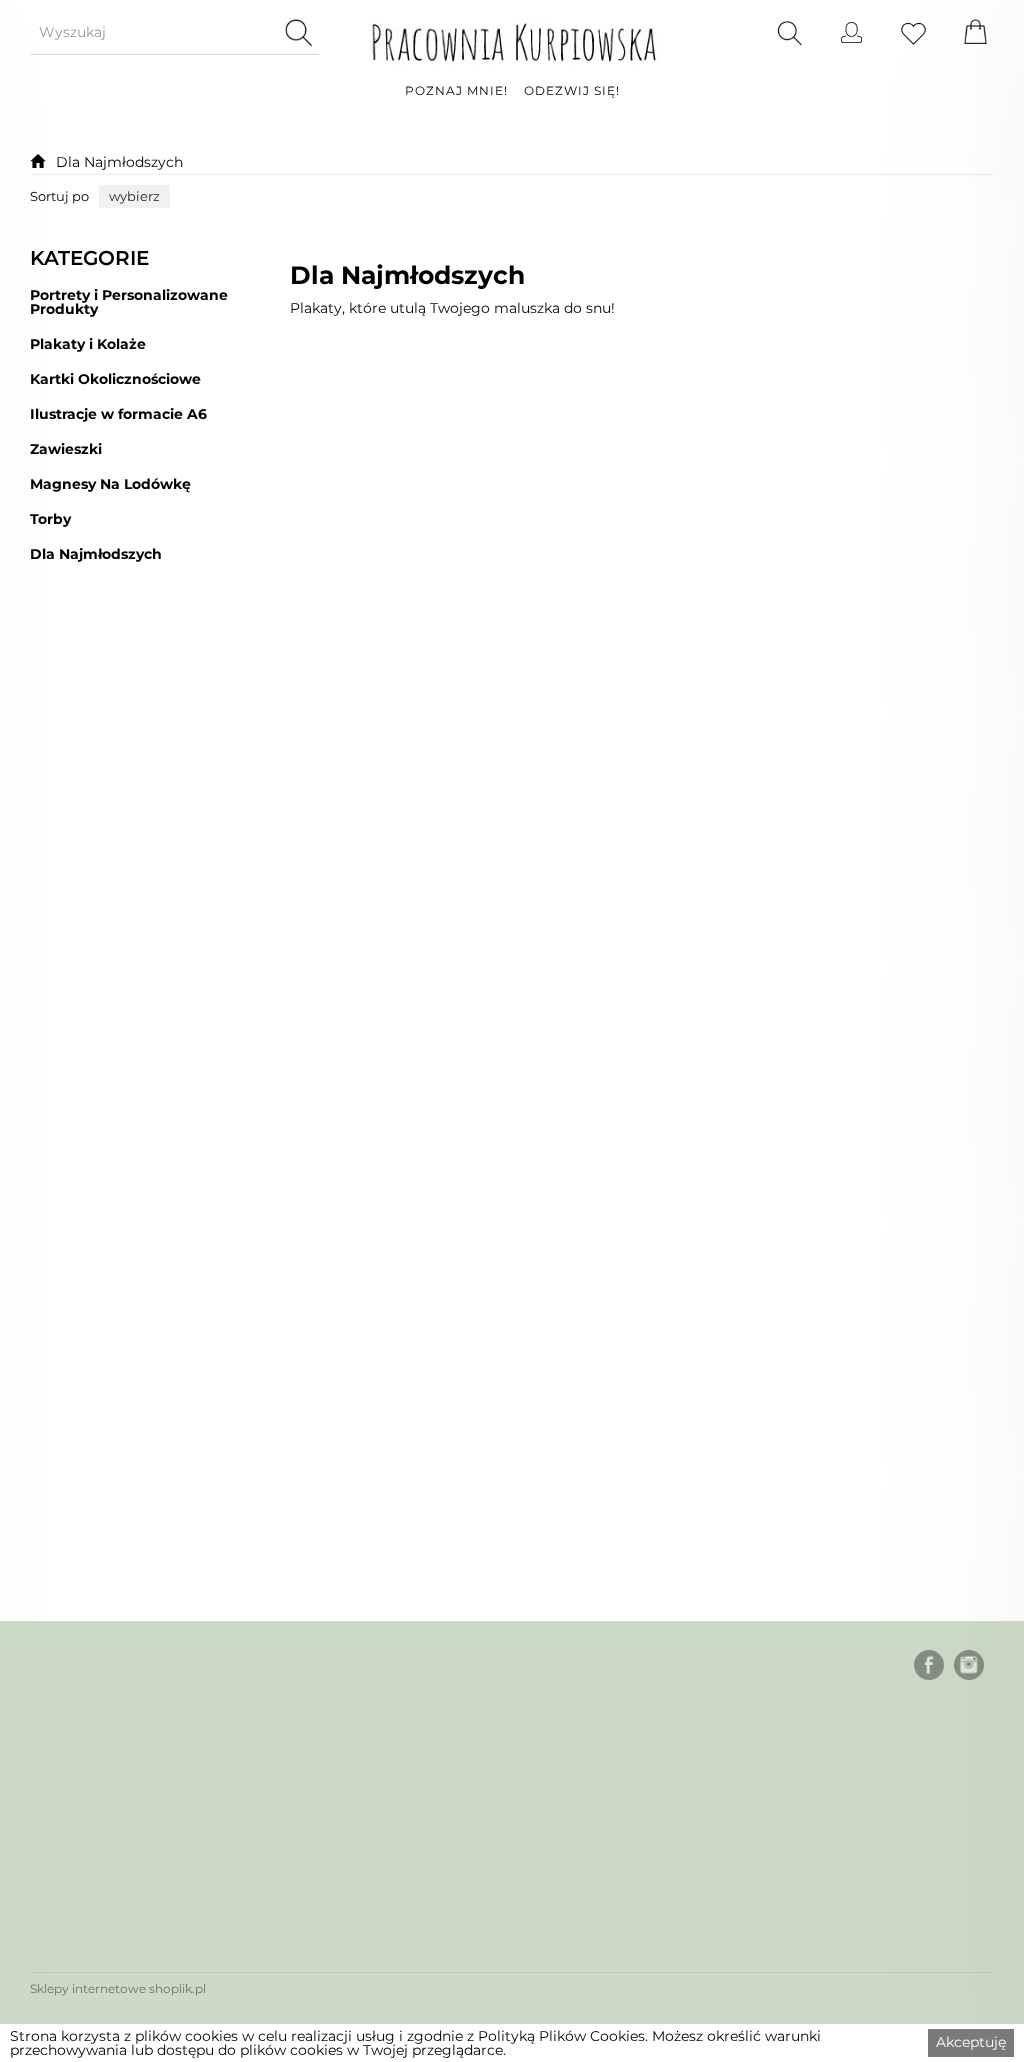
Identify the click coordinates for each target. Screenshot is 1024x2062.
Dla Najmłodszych (119, 162)
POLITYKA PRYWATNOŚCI (132, 1882)
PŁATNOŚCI (75, 1765)
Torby (50, 519)
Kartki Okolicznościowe (115, 379)
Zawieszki (66, 449)
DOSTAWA (71, 1804)
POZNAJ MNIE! (456, 91)
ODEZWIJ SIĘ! (572, 91)
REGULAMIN (80, 1843)
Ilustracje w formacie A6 (118, 414)
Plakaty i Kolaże (88, 344)
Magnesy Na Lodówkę (110, 484)
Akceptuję (971, 2042)
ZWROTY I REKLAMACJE (127, 1921)
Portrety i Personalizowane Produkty (129, 302)
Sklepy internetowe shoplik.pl (118, 1988)
